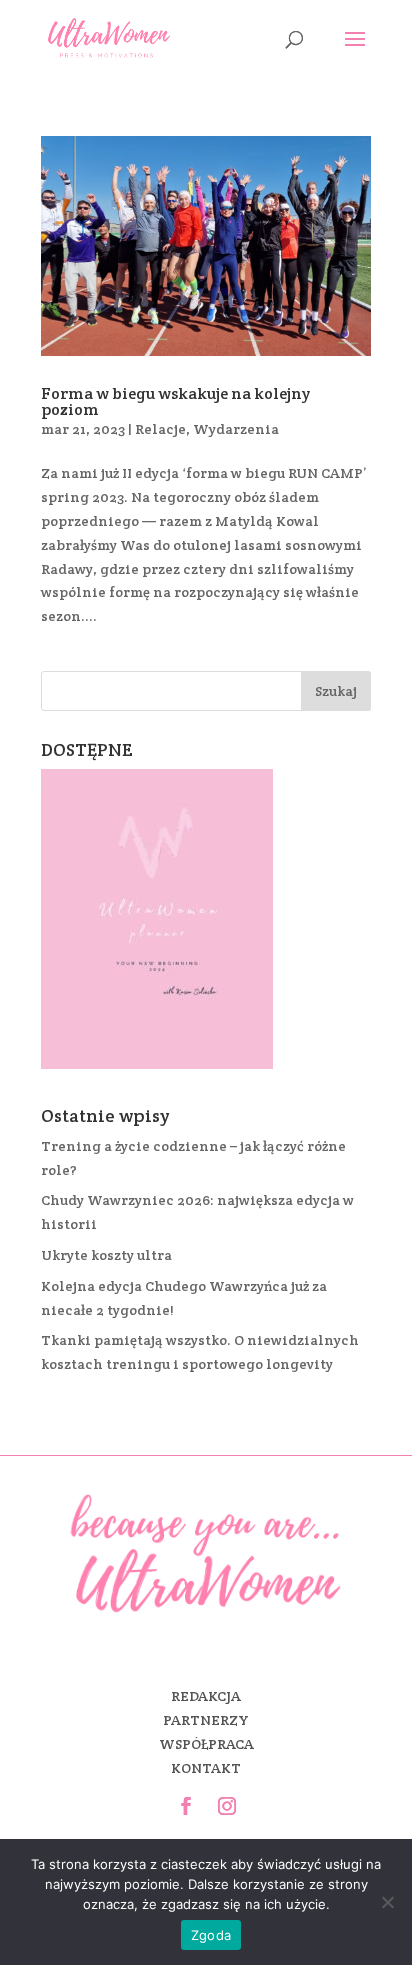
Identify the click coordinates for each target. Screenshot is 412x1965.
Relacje (160, 429)
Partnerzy (206, 1720)
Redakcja (206, 1696)
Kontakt (206, 1768)
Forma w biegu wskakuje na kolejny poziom (175, 401)
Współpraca (206, 1744)
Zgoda (211, 1935)
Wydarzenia (236, 429)
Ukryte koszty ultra (106, 1255)
